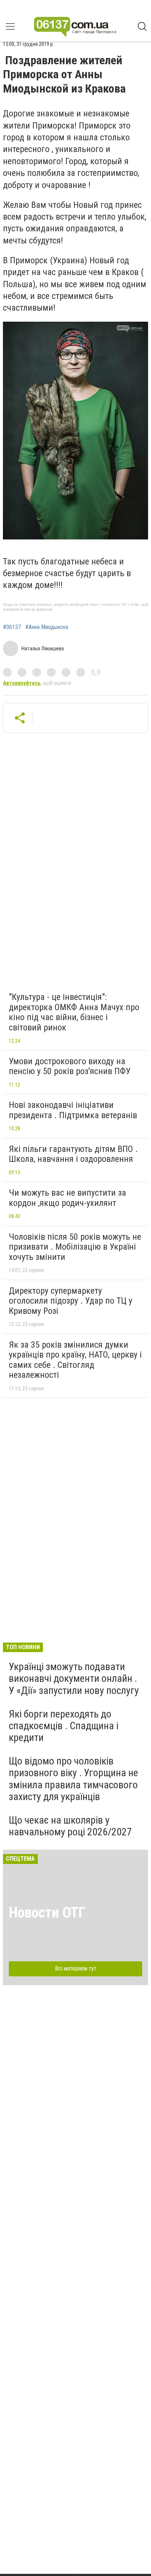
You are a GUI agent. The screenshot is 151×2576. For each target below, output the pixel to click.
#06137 (12, 627)
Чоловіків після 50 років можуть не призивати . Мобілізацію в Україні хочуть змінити (75, 1247)
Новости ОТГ (47, 1913)
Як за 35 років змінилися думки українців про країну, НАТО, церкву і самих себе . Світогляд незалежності (75, 1360)
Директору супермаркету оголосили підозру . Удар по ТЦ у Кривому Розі (71, 1301)
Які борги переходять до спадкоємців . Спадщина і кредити (64, 1726)
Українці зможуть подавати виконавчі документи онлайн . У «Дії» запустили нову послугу (74, 1678)
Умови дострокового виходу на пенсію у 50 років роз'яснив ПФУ (70, 1066)
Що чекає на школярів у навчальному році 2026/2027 (70, 1826)
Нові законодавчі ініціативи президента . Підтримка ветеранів (73, 1110)
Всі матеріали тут (76, 1968)
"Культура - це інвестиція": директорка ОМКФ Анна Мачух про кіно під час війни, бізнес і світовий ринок (74, 1012)
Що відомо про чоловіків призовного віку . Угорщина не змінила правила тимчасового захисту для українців (73, 1779)
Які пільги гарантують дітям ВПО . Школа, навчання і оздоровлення (73, 1154)
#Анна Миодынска (47, 627)
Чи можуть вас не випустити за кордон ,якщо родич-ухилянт (67, 1198)
